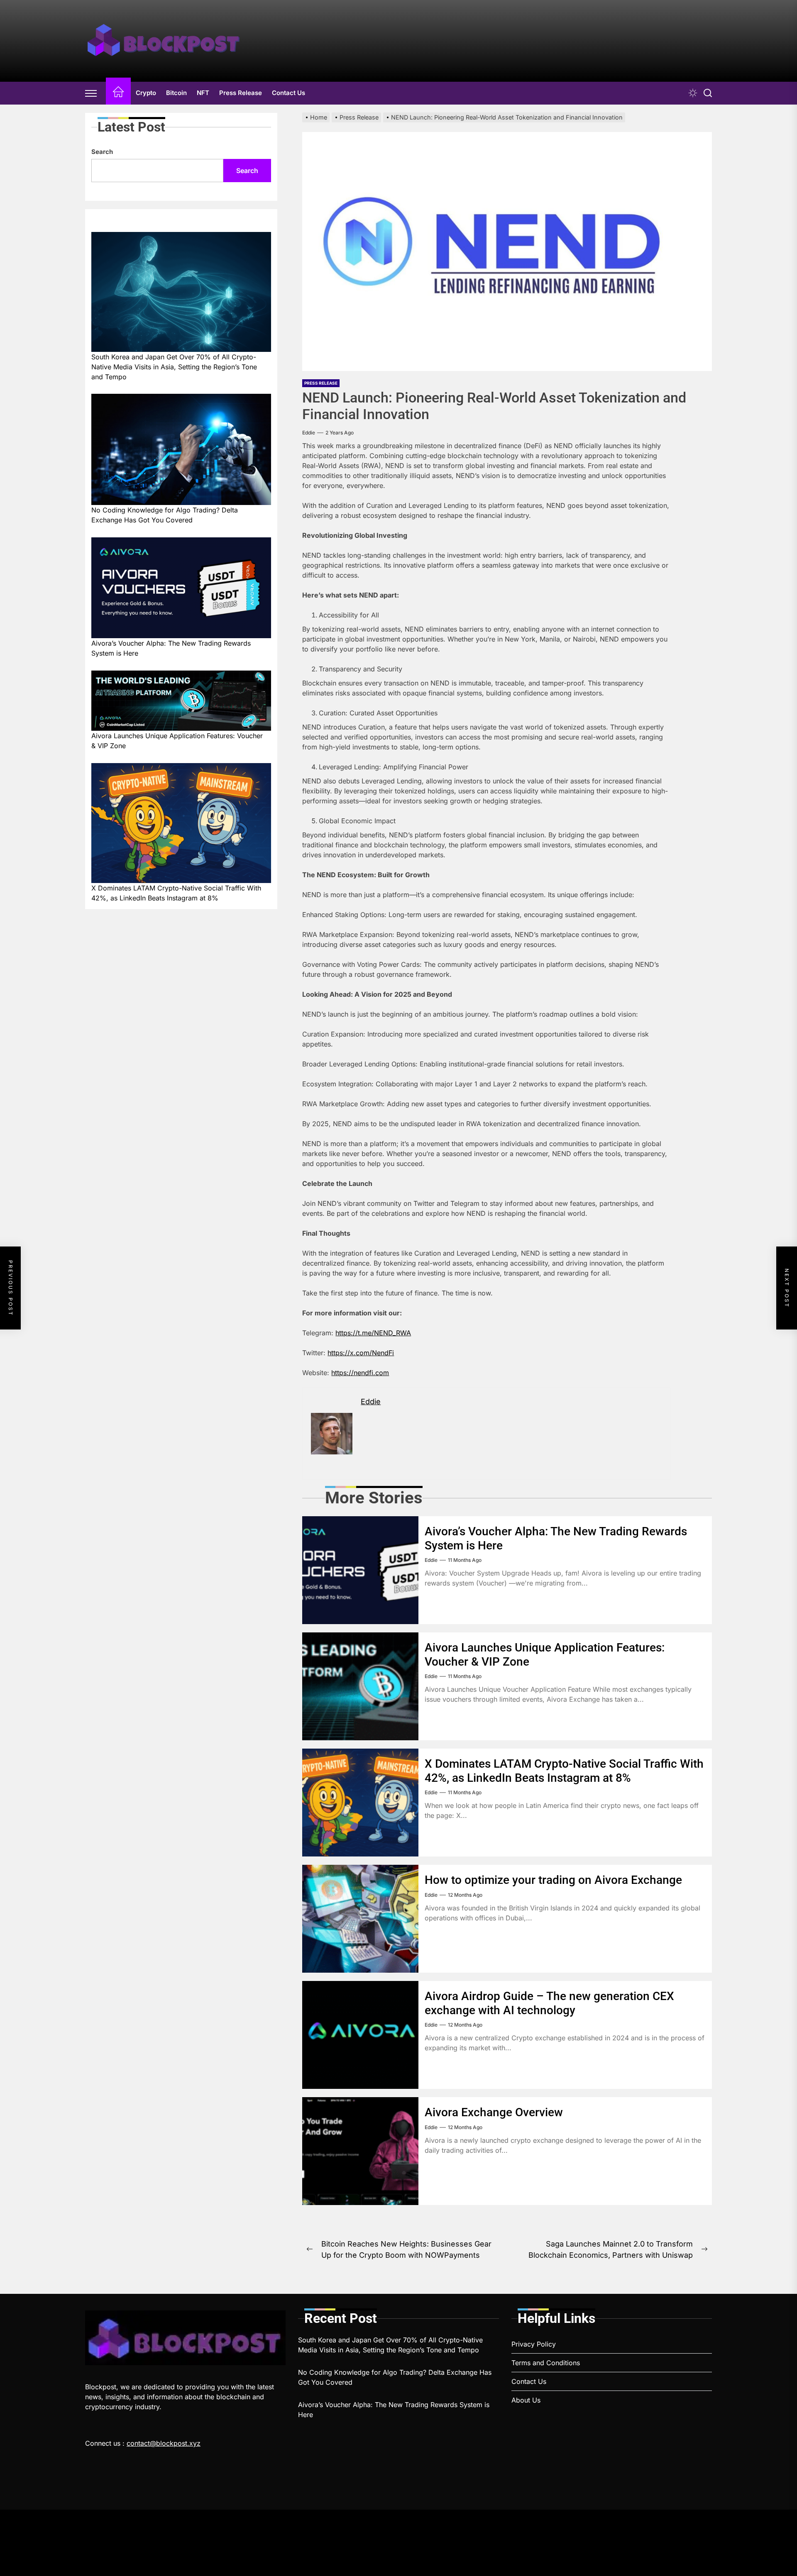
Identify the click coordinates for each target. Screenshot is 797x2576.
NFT (203, 93)
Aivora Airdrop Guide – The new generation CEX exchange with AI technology (549, 2003)
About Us (526, 2400)
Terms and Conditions (546, 2363)
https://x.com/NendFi (361, 1353)
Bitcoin (176, 93)
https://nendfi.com (360, 1373)
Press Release (241, 93)
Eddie (309, 433)
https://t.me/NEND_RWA (373, 1333)
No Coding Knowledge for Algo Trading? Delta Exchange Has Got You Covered (165, 515)
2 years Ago (340, 433)
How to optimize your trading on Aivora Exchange (553, 1880)
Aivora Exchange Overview (494, 2112)
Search (102, 152)
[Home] (118, 93)
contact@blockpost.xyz (164, 2443)
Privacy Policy (534, 2344)
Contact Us (288, 93)
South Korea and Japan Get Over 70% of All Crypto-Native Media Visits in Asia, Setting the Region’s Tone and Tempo (174, 366)
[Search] (708, 93)
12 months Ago (465, 1895)
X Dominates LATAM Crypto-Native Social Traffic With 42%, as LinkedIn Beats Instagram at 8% (564, 1771)
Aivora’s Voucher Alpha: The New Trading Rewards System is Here (171, 648)
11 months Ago (465, 1560)
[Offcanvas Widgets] (91, 93)
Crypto (146, 93)
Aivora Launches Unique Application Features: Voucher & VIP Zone (177, 741)
